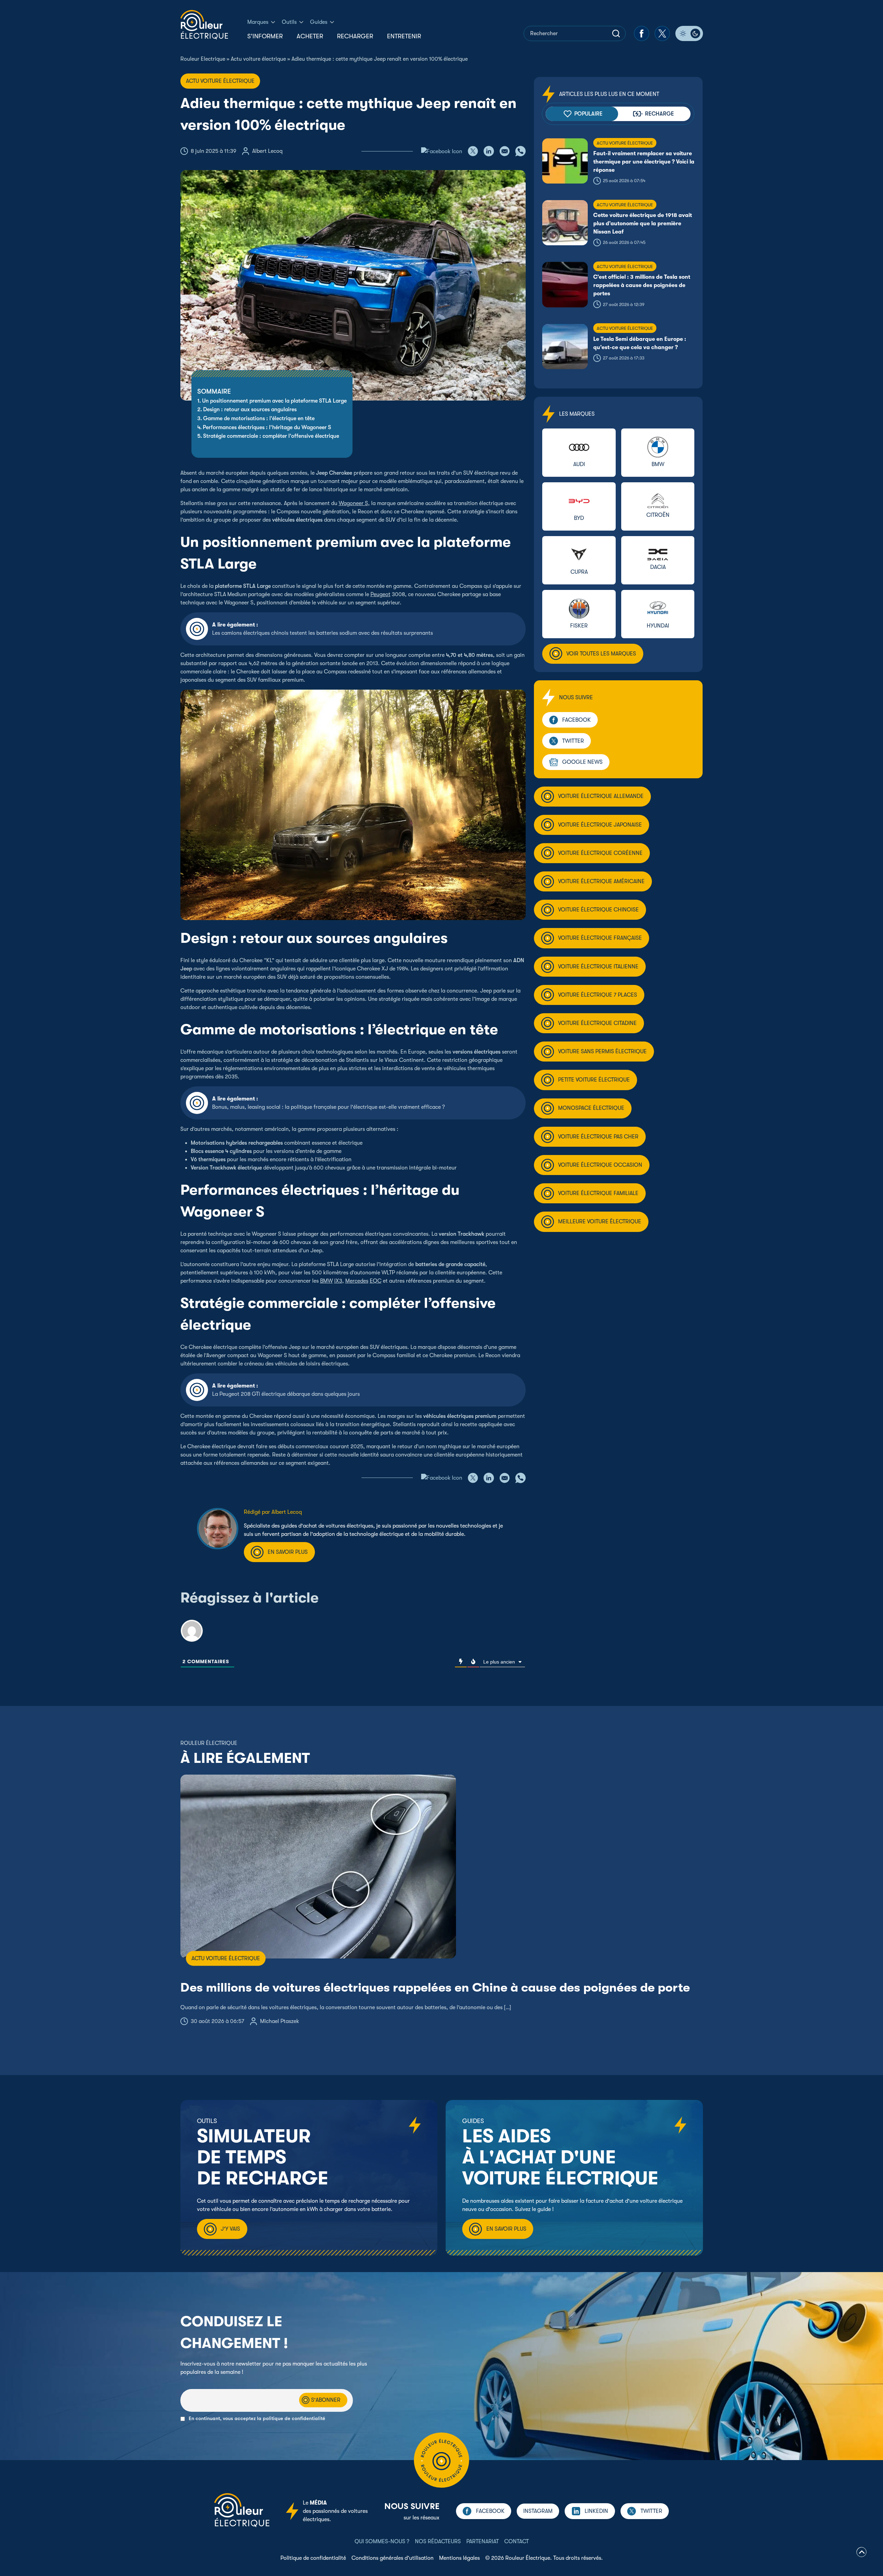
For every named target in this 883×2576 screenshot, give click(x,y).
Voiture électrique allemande (601, 796)
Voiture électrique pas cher (598, 1137)
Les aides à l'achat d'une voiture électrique (560, 2157)
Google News (582, 762)
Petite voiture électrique (594, 1080)
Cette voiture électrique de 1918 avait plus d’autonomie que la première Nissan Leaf (643, 224)
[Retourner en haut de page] (861, 2553)
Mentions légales (459, 2558)
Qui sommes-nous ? (382, 2542)
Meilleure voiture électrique (600, 1222)
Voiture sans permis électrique (602, 1052)
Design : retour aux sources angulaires (250, 409)
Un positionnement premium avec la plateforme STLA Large (274, 401)
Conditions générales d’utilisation (393, 2558)
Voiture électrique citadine (597, 1023)
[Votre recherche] (616, 33)
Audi (579, 464)
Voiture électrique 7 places (598, 995)
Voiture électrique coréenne (600, 853)
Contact (517, 2542)
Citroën (658, 515)
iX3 (338, 1281)
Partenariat (483, 2542)
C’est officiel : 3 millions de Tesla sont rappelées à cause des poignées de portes (642, 285)
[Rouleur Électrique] (204, 25)
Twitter (573, 741)
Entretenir (404, 36)
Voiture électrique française (600, 938)
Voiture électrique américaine (601, 881)
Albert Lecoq (267, 151)
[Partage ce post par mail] (505, 151)
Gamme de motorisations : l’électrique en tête (259, 418)
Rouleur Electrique (203, 59)
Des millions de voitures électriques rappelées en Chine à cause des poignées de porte (435, 1988)
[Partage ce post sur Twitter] (473, 151)
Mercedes (357, 1281)
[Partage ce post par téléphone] (520, 151)
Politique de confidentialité (313, 2558)
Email (187, 2385)
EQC (376, 1281)
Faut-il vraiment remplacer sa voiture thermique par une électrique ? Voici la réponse (644, 162)
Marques (258, 22)
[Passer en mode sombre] (689, 33)
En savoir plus (288, 1552)
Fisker (579, 626)
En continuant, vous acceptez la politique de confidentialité (257, 2419)
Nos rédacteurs (438, 2542)
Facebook (577, 720)
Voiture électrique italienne (598, 967)
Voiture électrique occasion (600, 1165)
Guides (319, 22)
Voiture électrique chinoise (598, 910)
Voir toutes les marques (601, 654)
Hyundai (658, 626)
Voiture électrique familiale (598, 1193)
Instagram (538, 2511)
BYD (579, 518)
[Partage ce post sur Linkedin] (489, 151)
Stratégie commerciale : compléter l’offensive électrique (271, 436)
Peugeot (380, 594)
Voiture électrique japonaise (600, 825)
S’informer (265, 36)
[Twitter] (662, 33)
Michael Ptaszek (280, 2021)
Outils (289, 22)
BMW (326, 1281)
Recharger (355, 36)
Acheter (310, 36)
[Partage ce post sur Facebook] (442, 151)
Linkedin (596, 2511)
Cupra (579, 572)
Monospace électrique (591, 1108)
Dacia (658, 567)
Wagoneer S (353, 503)
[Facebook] (642, 33)
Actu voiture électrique (258, 59)
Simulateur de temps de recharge (263, 2157)
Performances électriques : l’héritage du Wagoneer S (267, 427)
